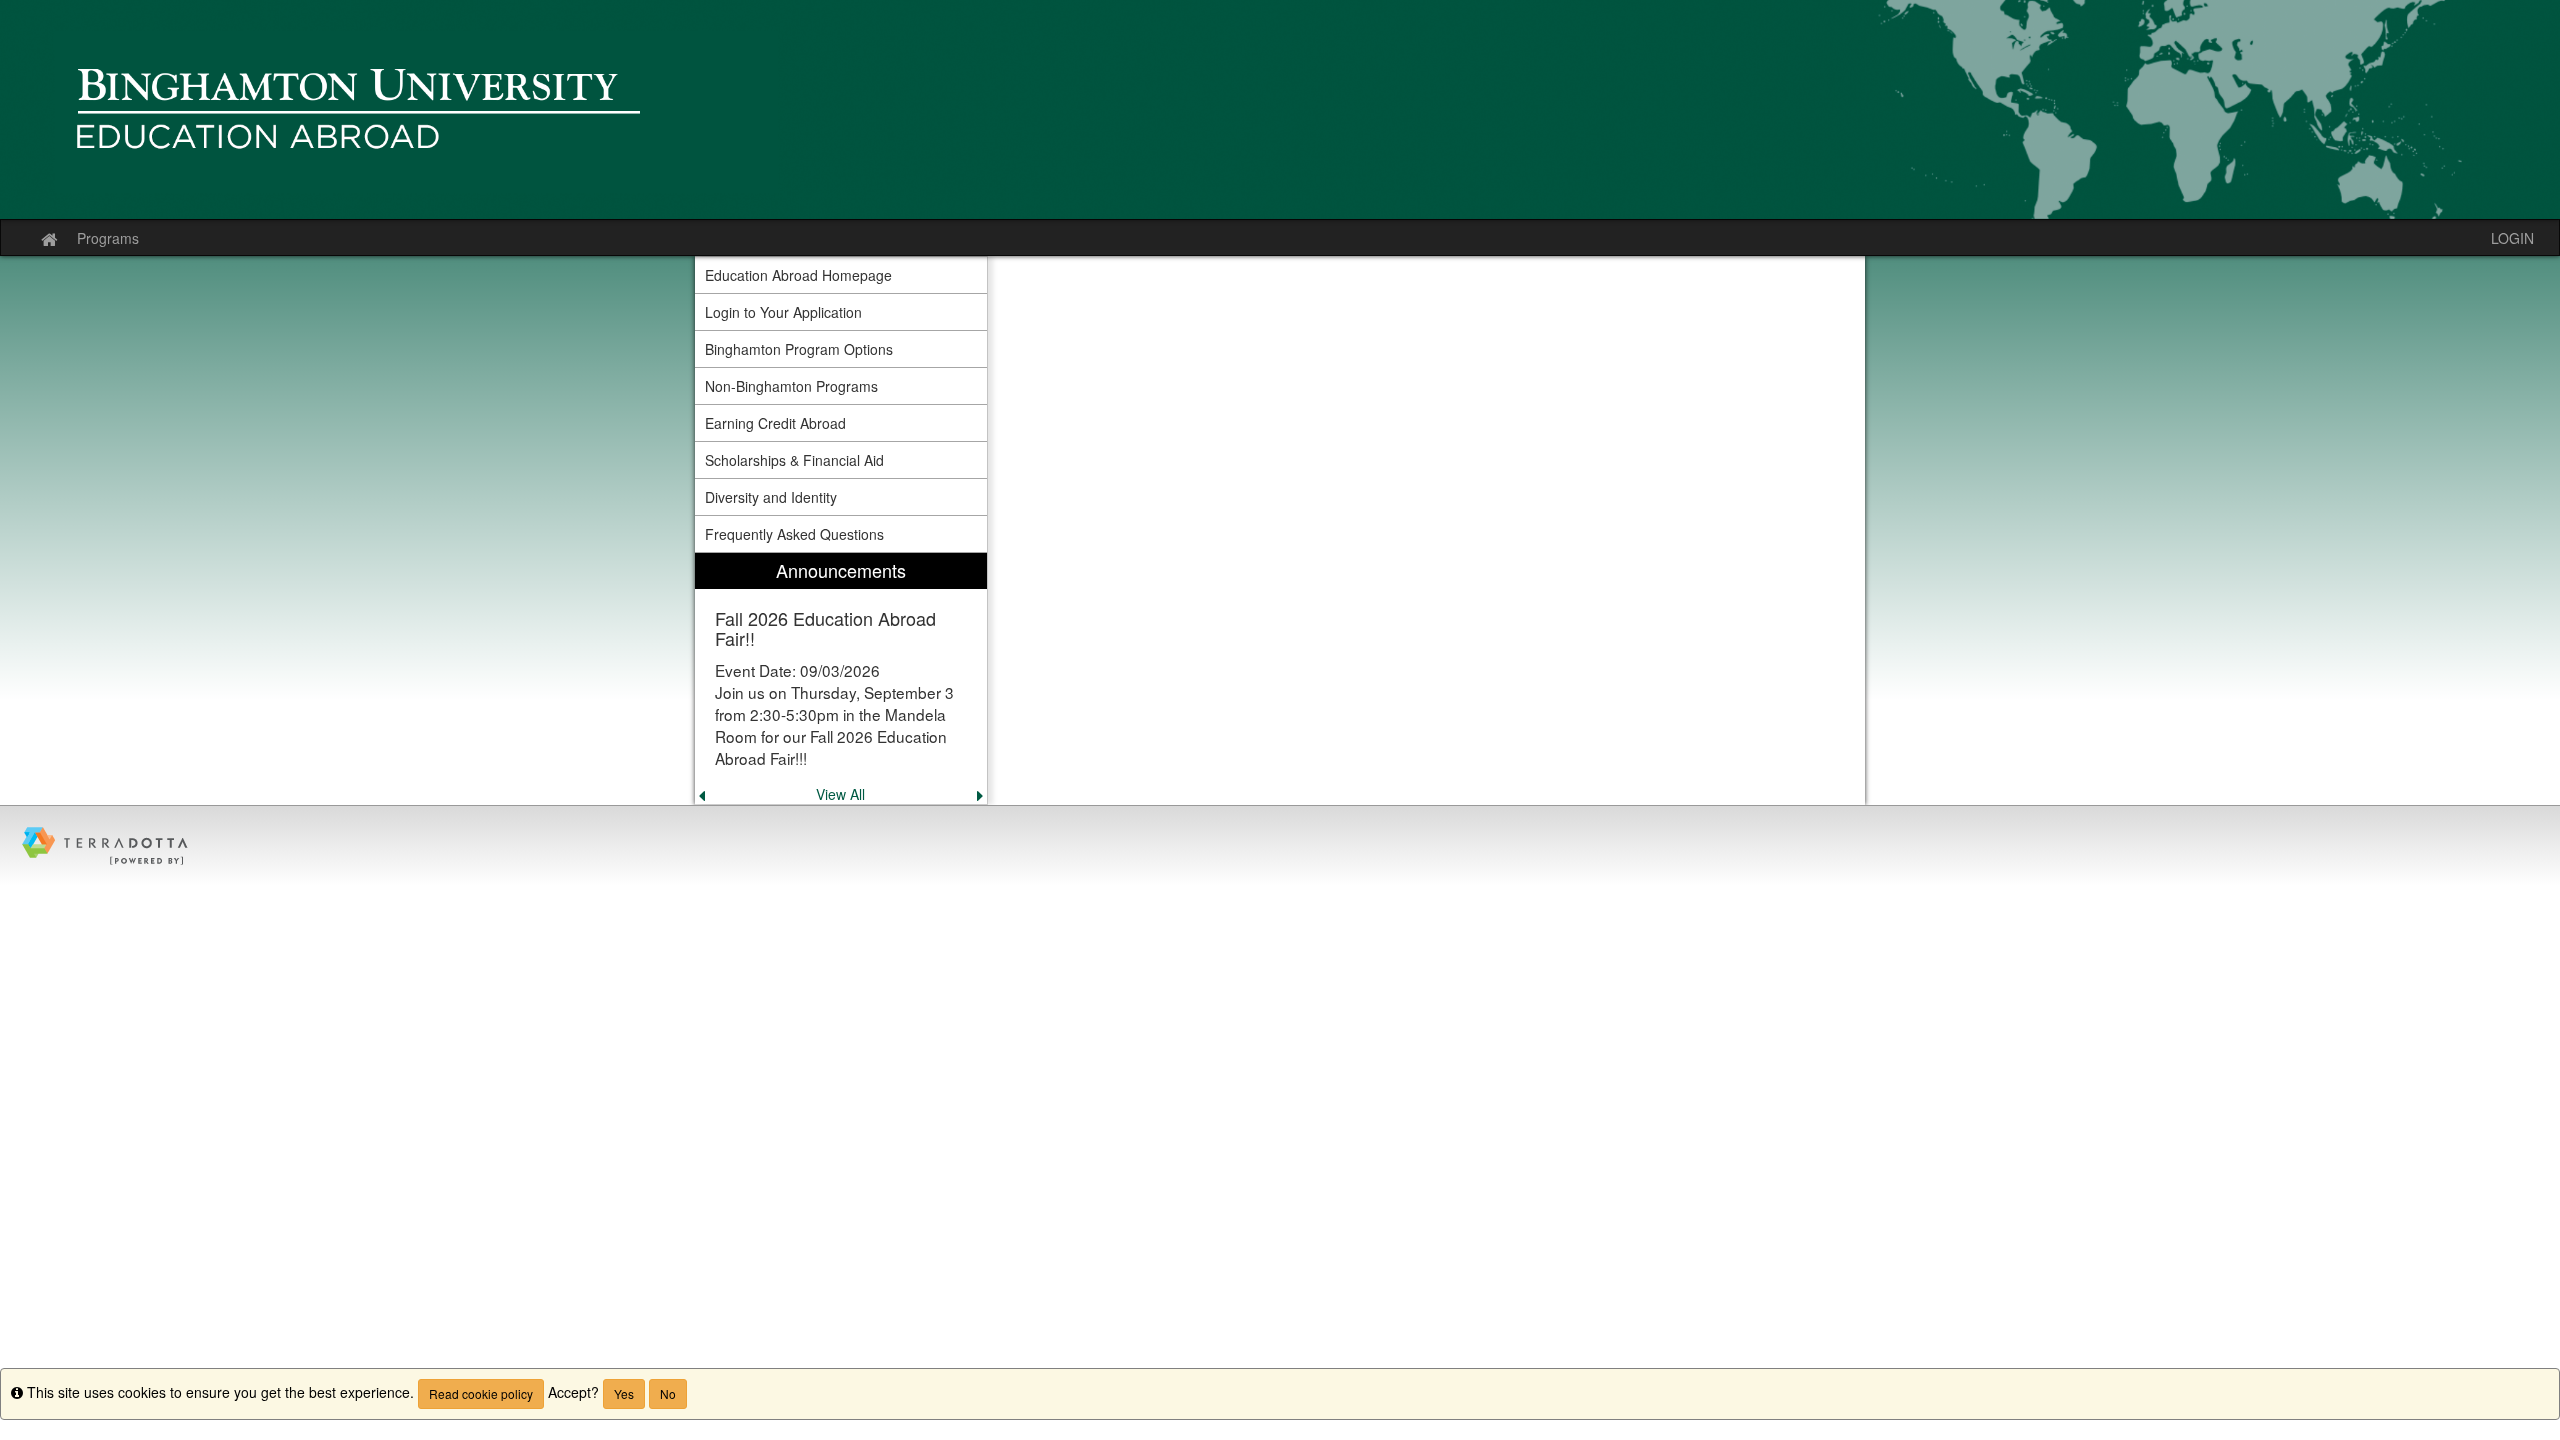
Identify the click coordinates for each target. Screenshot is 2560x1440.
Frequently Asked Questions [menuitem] (794, 534)
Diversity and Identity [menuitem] (771, 497)
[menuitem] (841, 678)
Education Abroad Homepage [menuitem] (798, 275)
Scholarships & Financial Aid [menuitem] (794, 460)
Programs (108, 238)
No (668, 1393)
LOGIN (2512, 238)
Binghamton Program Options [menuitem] (799, 349)
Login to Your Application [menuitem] (783, 312)
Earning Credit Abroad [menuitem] (775, 423)
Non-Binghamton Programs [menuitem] (791, 386)
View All (840, 794)
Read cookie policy (481, 1393)
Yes (624, 1393)
